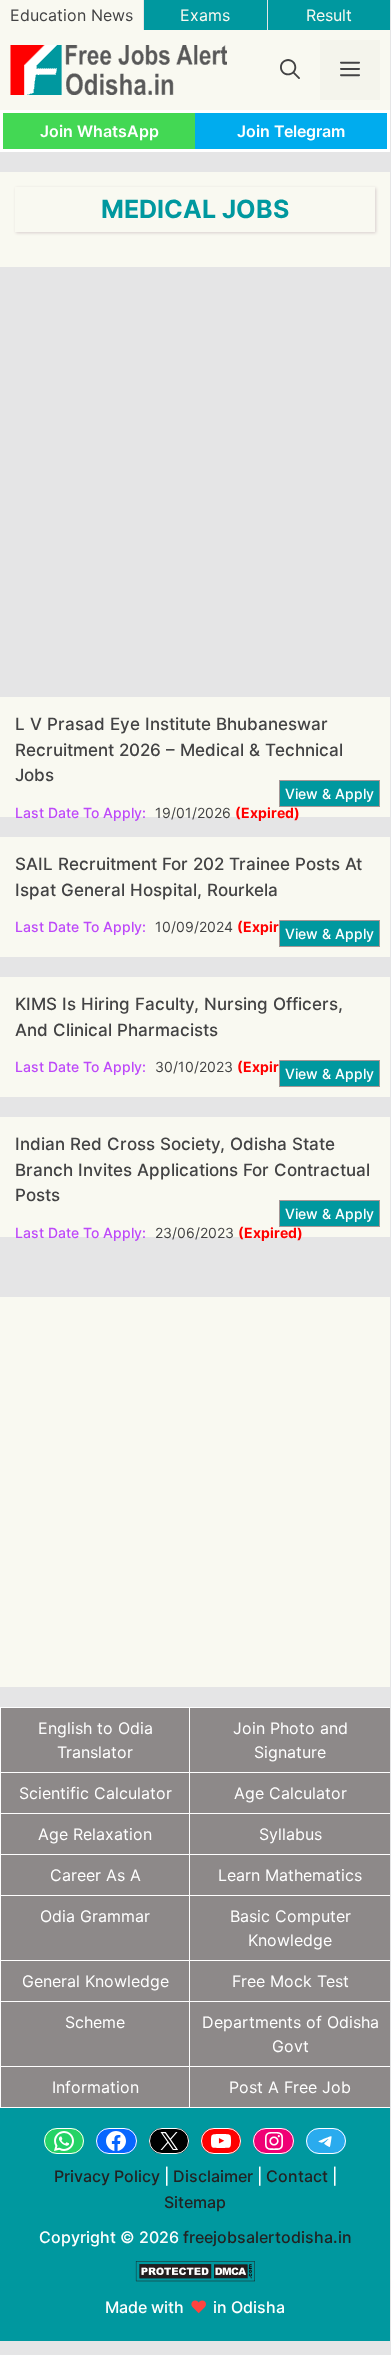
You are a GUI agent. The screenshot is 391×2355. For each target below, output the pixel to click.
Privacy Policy (107, 2176)
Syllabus (290, 1834)
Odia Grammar (95, 1916)
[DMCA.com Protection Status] (195, 2292)
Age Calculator (290, 1793)
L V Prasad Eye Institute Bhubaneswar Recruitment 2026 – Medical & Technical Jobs (179, 749)
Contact (297, 2176)
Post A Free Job (290, 2087)
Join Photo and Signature (290, 1740)
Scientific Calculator (95, 1793)
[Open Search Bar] (290, 70)
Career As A (95, 1875)
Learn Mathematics (290, 1875)
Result (329, 15)
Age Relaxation (95, 1834)
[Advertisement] (195, 482)
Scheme (95, 2022)
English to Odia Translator (95, 1740)
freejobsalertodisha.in (267, 2237)
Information (95, 2087)
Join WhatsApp (99, 131)
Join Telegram (291, 131)
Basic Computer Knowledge (290, 1928)
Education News (71, 15)
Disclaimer (213, 2176)
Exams (205, 15)
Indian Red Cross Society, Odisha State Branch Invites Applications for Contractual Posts (192, 1169)
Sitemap (195, 2202)
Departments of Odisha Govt (290, 2034)
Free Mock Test (290, 1981)
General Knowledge (95, 1981)
